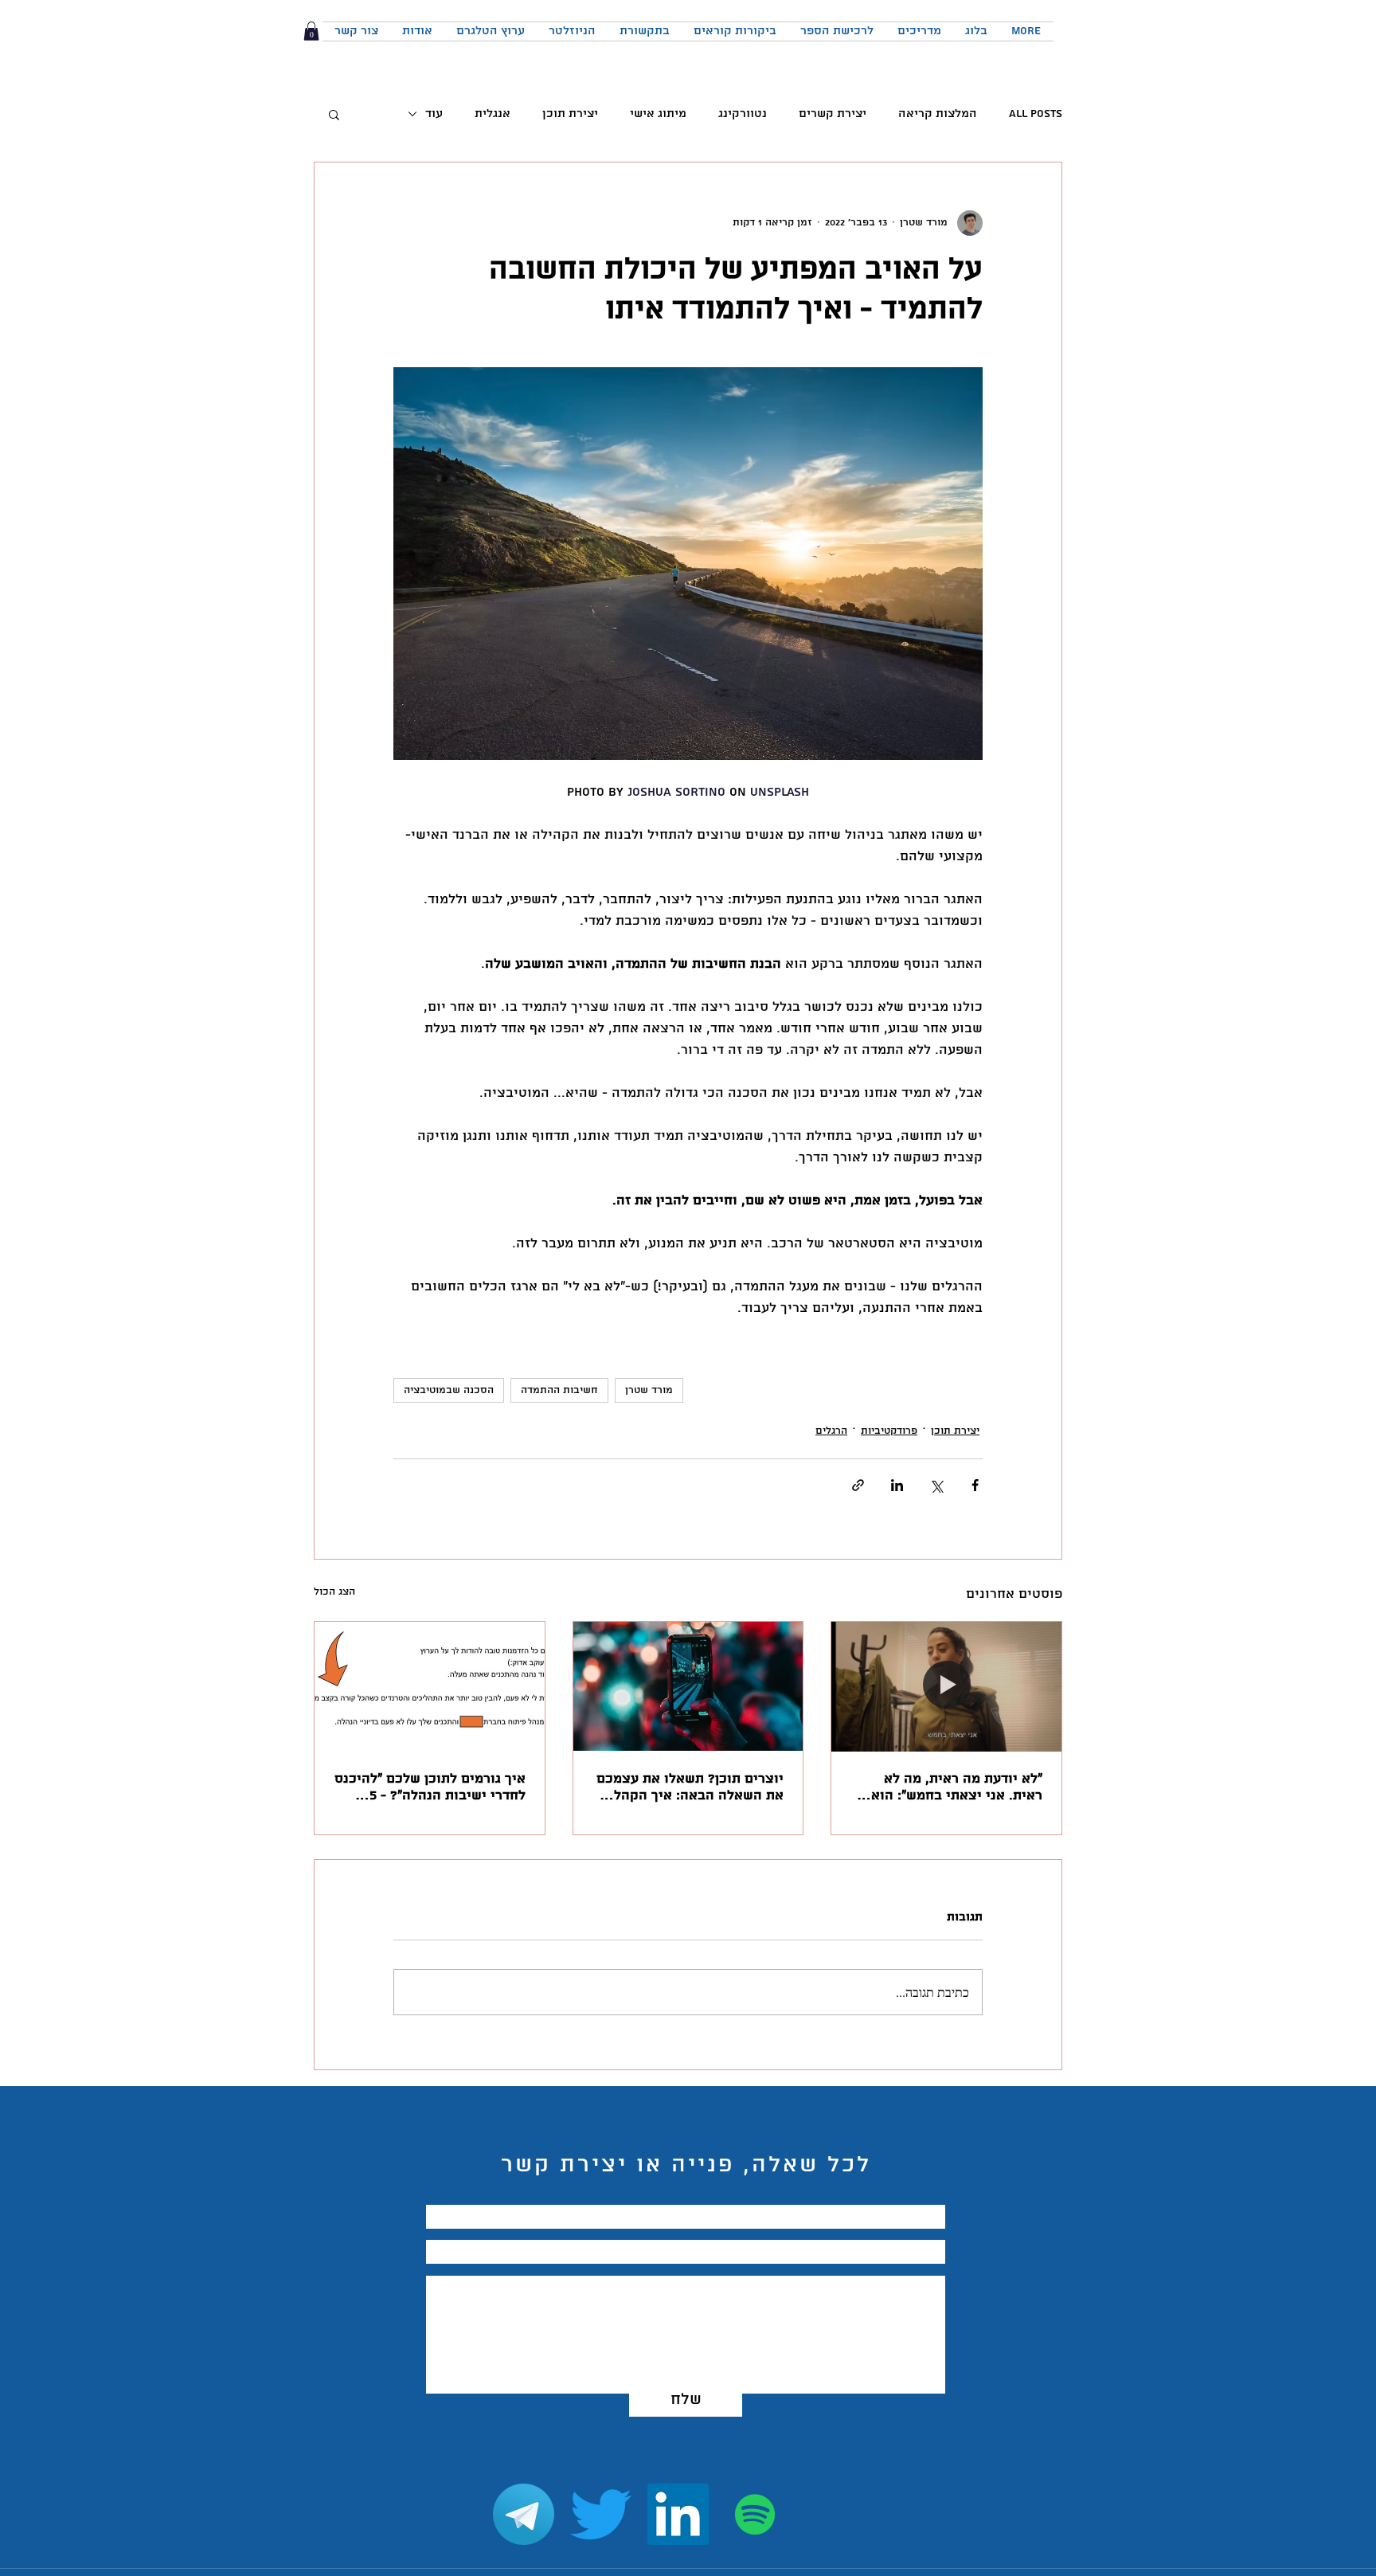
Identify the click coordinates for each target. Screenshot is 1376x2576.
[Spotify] (755, 2514)
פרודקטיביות (889, 1431)
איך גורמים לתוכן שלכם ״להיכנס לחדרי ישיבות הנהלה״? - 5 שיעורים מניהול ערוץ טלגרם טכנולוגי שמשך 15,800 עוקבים (430, 1787)
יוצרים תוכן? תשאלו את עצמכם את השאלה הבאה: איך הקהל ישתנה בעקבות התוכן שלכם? (690, 1787)
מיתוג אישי (658, 114)
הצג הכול (334, 1592)
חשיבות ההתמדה (559, 1390)
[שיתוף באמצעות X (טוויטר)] (936, 1485)
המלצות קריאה (938, 114)
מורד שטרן (649, 1390)
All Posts (1036, 114)
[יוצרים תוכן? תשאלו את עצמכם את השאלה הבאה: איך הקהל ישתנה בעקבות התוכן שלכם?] (688, 1686)
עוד (434, 114)
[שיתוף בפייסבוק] (975, 1485)
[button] (311, 31)
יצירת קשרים (833, 114)
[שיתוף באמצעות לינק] (858, 1485)
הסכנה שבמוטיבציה (449, 1390)
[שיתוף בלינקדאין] (897, 1485)
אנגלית (493, 114)
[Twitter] (601, 2514)
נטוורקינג (743, 114)
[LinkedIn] (678, 2514)
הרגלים (831, 1431)
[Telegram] (524, 2514)
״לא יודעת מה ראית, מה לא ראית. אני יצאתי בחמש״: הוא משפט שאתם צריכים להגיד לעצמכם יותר (957, 1787)
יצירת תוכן (570, 114)
